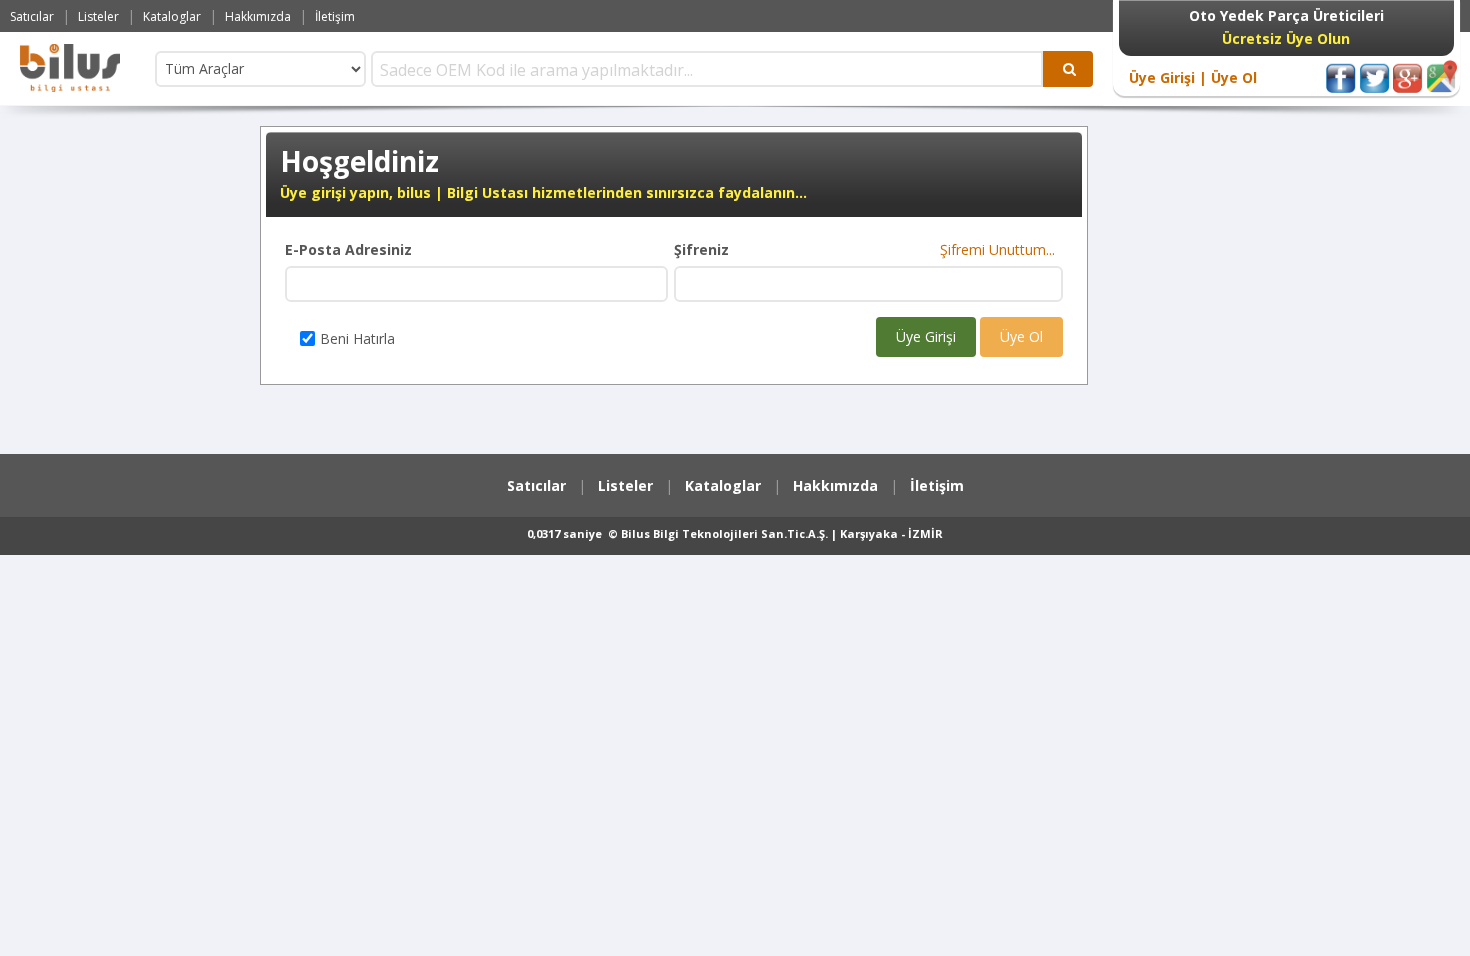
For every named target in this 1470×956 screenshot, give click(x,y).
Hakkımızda (258, 16)
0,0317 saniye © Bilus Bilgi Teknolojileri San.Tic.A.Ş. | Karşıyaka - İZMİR (735, 533)
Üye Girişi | (1168, 77)
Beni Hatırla (357, 338)
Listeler (98, 16)
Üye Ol (1232, 77)
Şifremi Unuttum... (1001, 249)
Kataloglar (172, 16)
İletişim (335, 16)
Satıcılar (32, 16)
